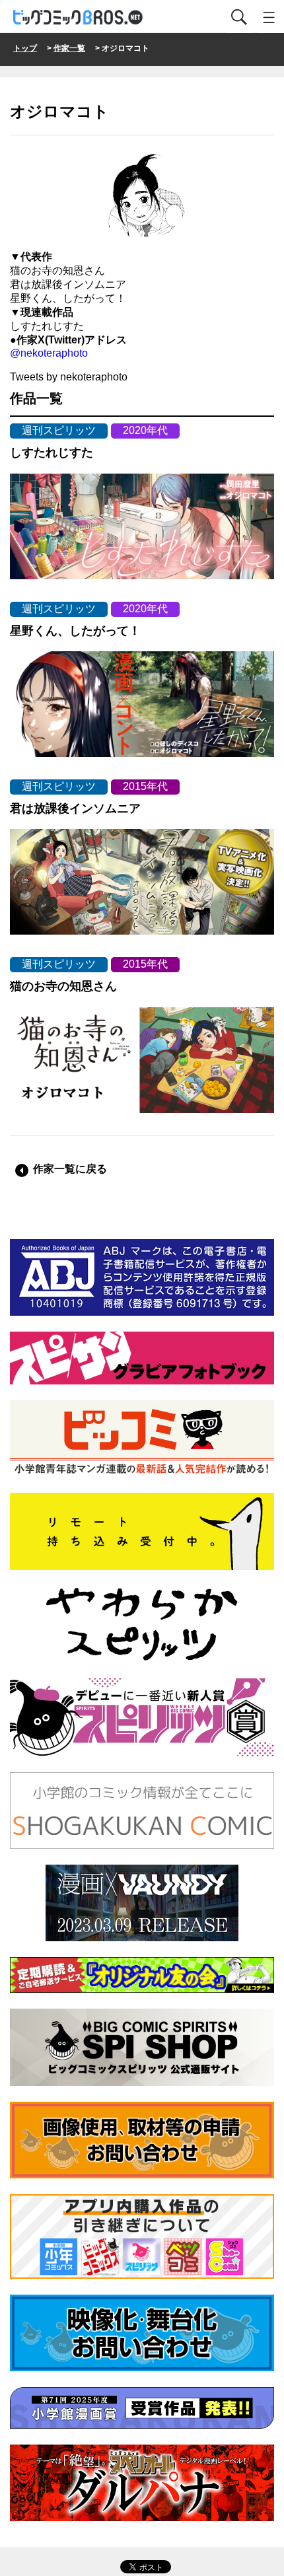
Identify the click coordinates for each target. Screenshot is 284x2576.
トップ (25, 48)
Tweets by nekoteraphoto (69, 377)
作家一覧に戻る (70, 1169)
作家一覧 (69, 48)
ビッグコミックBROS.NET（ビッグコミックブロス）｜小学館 (79, 18)
